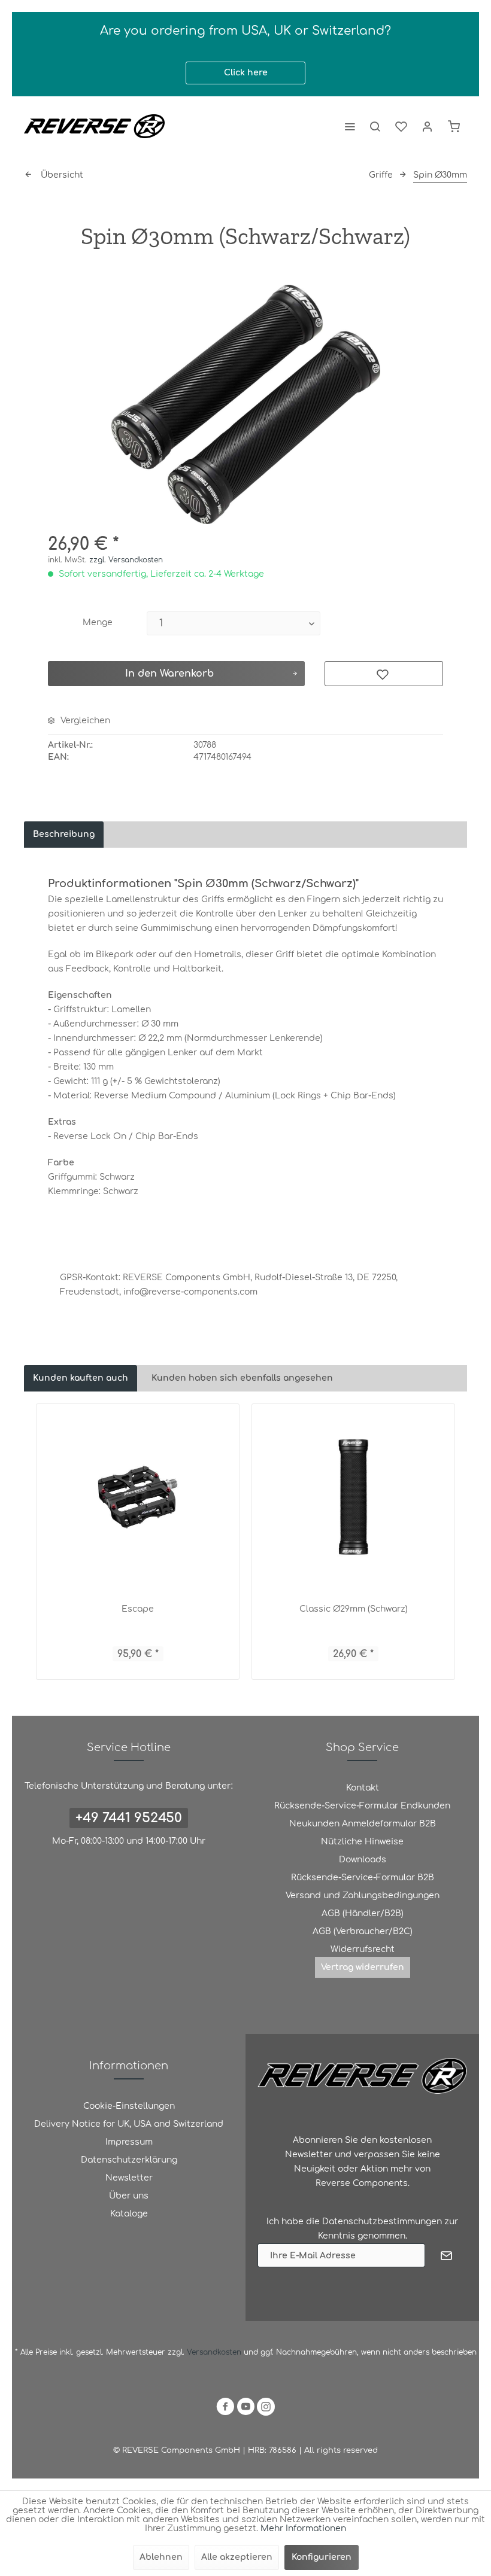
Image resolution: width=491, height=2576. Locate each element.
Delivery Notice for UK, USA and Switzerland (129, 2124)
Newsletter (129, 2178)
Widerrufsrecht (363, 1949)
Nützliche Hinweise (362, 1842)
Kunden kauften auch (81, 1378)
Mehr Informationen (303, 2528)
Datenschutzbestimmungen (382, 2222)
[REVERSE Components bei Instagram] (266, 2409)
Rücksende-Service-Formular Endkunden (362, 1806)
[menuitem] (350, 126)
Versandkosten (214, 2352)
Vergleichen (84, 721)
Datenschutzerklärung (129, 2160)
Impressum (129, 2142)
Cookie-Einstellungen (129, 2106)
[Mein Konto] (428, 126)
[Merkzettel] (401, 126)
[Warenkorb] (454, 126)
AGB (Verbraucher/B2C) (363, 1931)
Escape (138, 1609)
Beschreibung (64, 834)
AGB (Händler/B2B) (363, 1913)
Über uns (129, 2196)
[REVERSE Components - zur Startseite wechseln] (94, 126)
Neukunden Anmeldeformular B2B (363, 1824)
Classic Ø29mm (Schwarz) (354, 1609)
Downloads (363, 1860)
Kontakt (363, 1788)
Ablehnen (161, 2557)
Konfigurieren (322, 2557)
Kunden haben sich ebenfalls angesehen (242, 1378)
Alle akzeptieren (237, 2557)
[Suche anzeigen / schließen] (375, 126)
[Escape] (138, 1497)
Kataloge (129, 2214)
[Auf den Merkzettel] (384, 674)
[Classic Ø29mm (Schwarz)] (353, 1497)
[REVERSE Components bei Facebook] (225, 2409)
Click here (246, 73)
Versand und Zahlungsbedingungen (363, 1896)
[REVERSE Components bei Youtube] (245, 2409)
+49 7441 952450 (129, 1818)
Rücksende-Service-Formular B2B (363, 1878)
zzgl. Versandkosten (126, 560)
